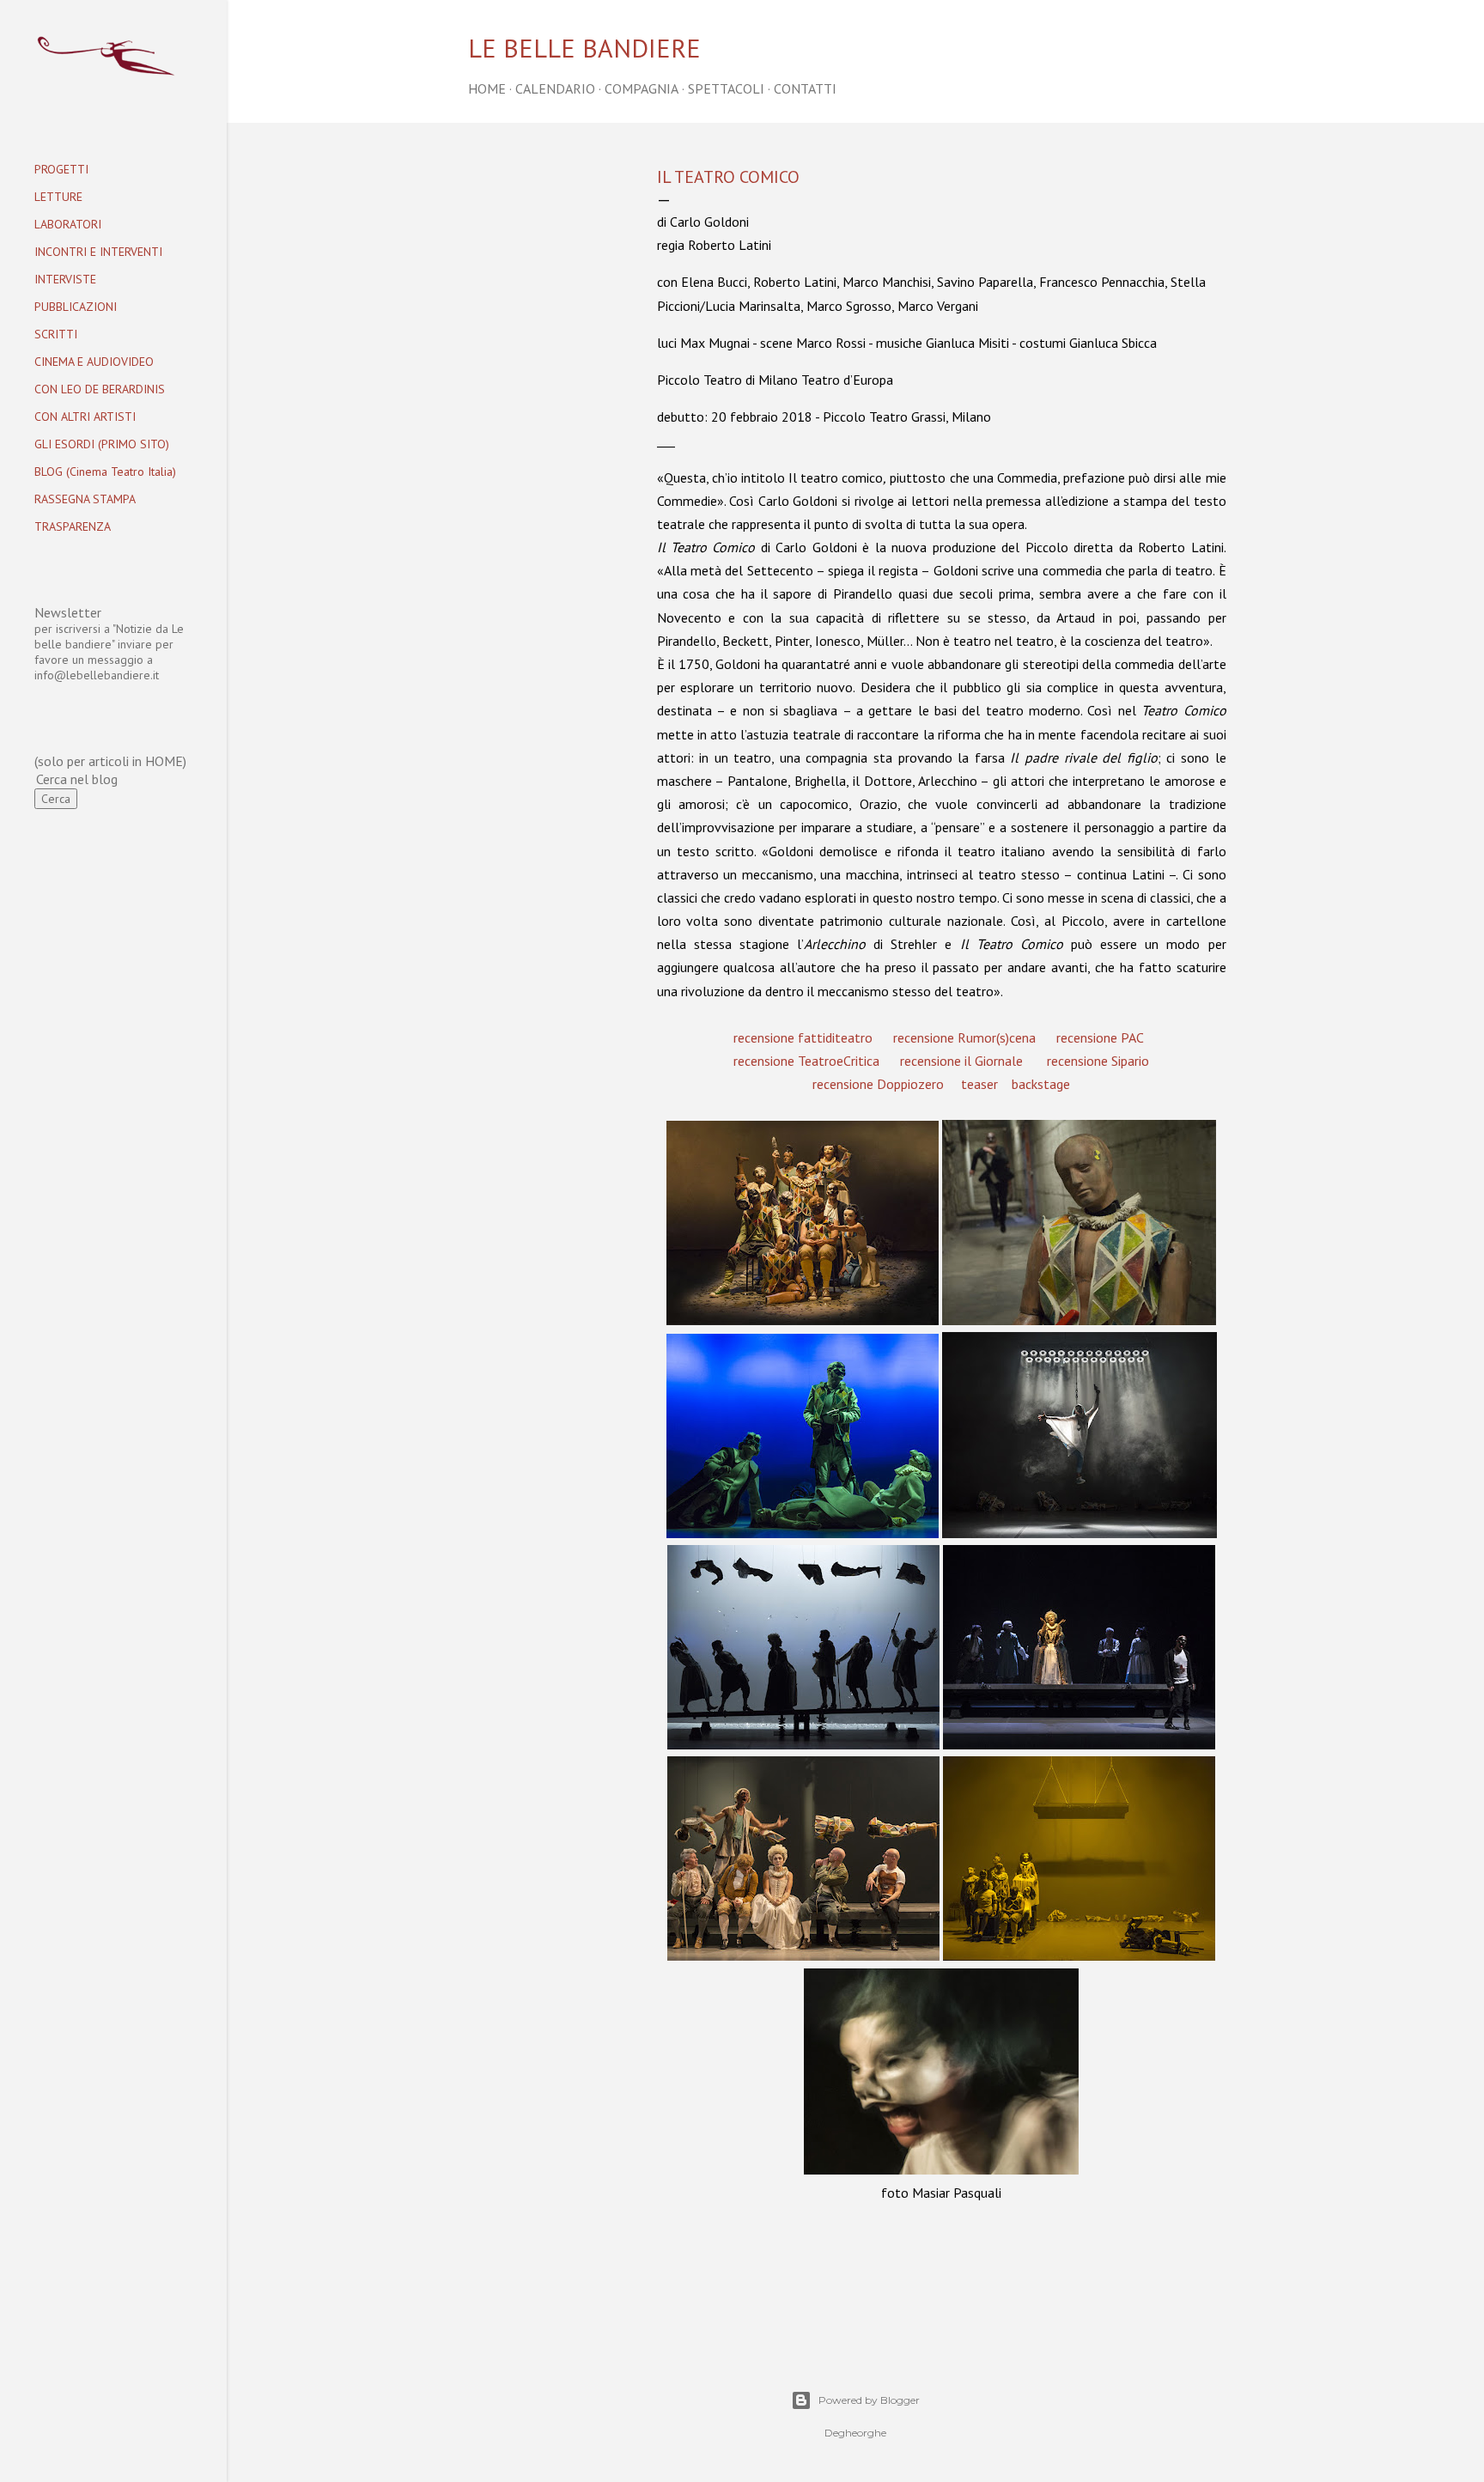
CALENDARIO (555, 88)
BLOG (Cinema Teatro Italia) (105, 471)
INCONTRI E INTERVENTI (98, 252)
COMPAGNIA (642, 88)
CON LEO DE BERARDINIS (100, 389)
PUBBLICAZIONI (76, 307)
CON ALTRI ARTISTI (85, 417)
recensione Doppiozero (878, 1084)
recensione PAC (1100, 1037)
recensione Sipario (1098, 1061)
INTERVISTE (65, 279)
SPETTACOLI (726, 88)
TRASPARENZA (73, 526)
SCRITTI (56, 334)
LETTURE (58, 197)
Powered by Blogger (869, 2400)
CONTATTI (805, 88)
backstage (1041, 1084)
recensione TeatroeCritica (806, 1061)
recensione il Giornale (961, 1061)
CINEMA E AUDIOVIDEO (94, 362)
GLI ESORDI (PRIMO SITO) (102, 444)
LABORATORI (68, 224)
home (487, 88)
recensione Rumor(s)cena (964, 1037)
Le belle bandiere (584, 48)
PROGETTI (61, 169)
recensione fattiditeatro (803, 1037)
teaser (979, 1084)
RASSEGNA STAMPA (85, 499)
